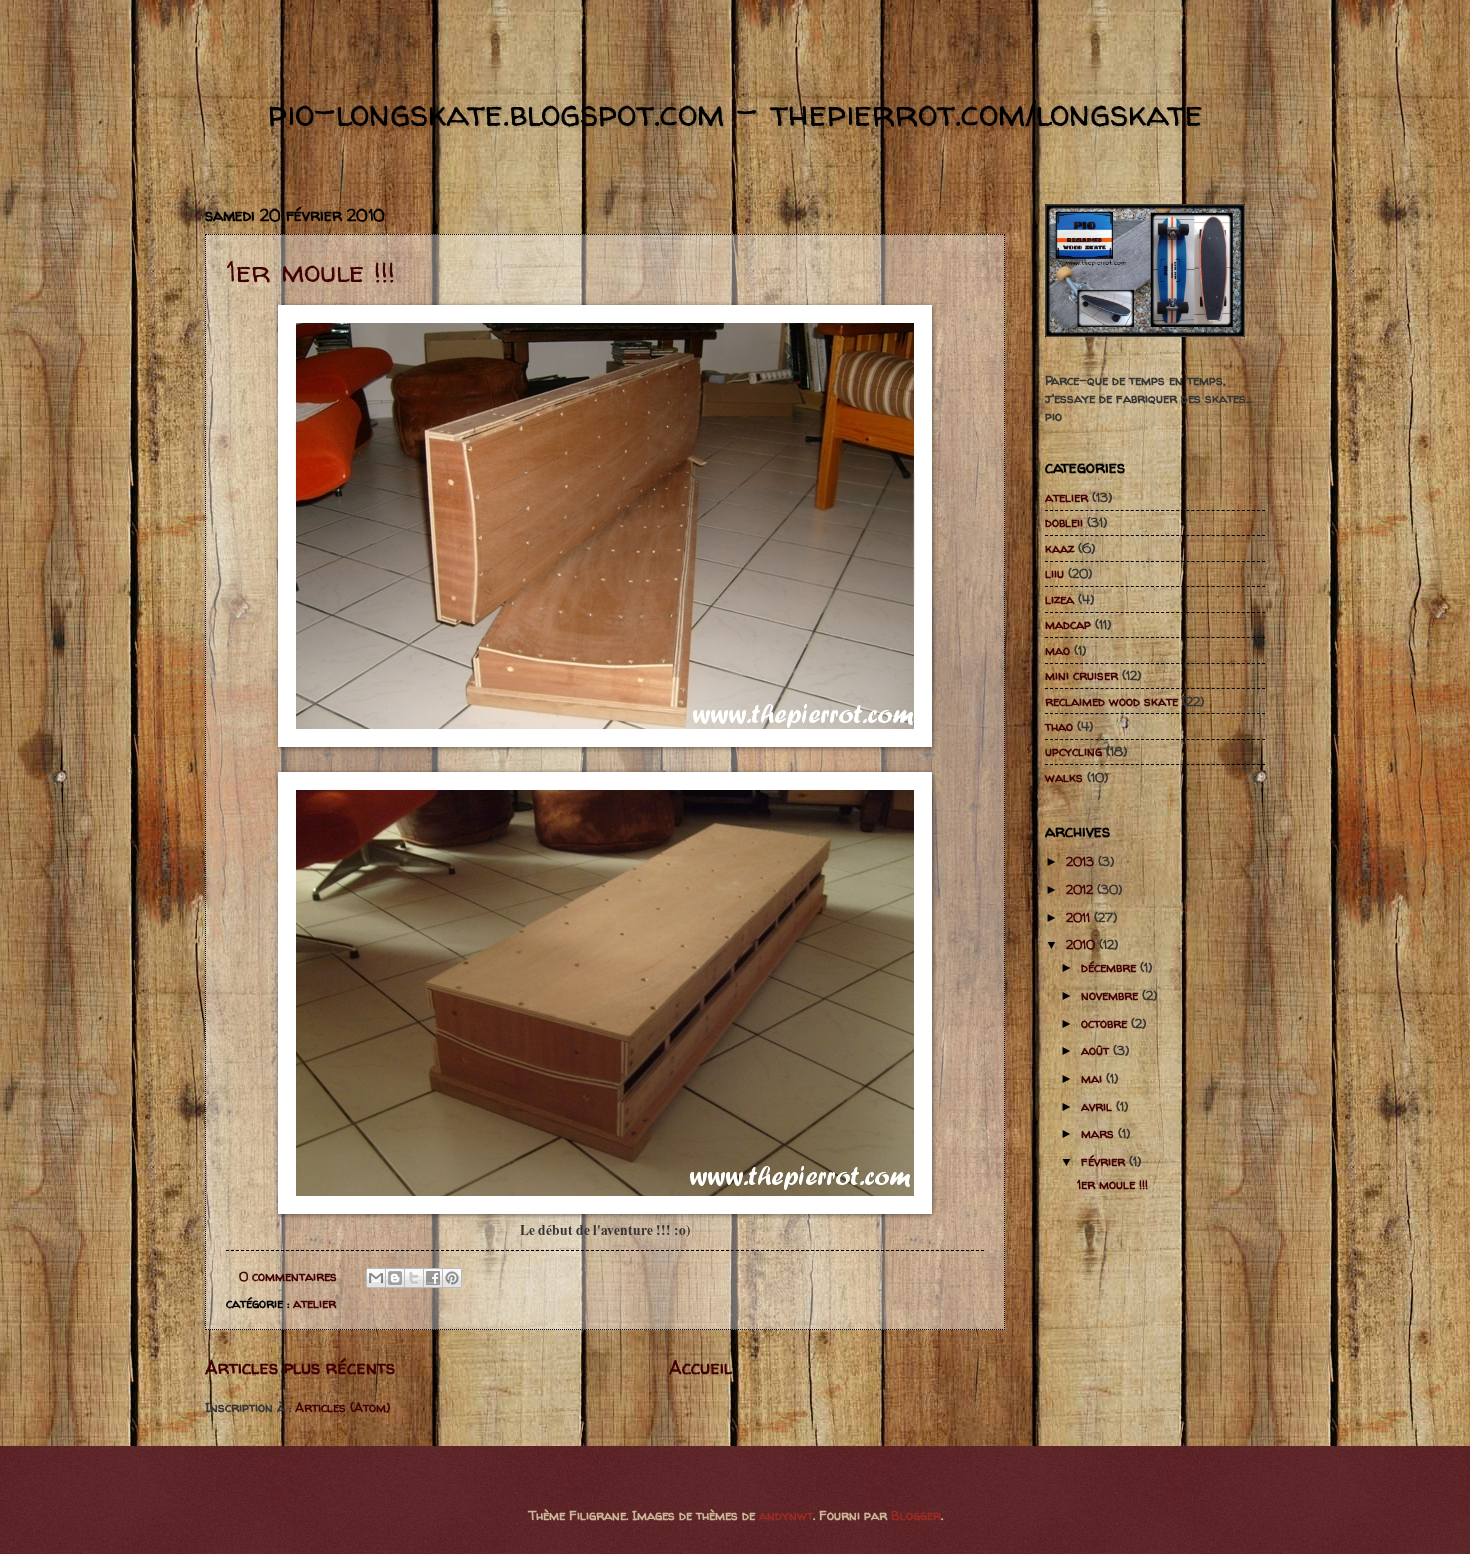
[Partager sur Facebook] (433, 1278)
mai (1093, 1078)
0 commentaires (288, 1276)
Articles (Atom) (342, 1407)
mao (1057, 650)
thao (1059, 726)
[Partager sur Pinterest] (452, 1278)
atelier (314, 1303)
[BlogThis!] (395, 1278)
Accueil (700, 1367)
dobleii (1064, 522)
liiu (1054, 573)
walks (1064, 777)
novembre (1111, 995)
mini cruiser (1081, 675)
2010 (1082, 944)
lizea (1059, 599)
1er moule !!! (310, 270)
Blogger (916, 1515)
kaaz (1059, 548)
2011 (1080, 917)
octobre (1106, 1023)
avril (1098, 1106)
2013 (1082, 861)
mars (1099, 1133)
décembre (1110, 967)
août (1097, 1050)
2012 (1081, 889)
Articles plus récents (300, 1367)
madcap (1068, 624)
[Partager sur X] (414, 1278)
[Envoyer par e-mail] (376, 1278)
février (1105, 1161)
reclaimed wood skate (1111, 701)
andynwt (786, 1515)
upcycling (1073, 751)
